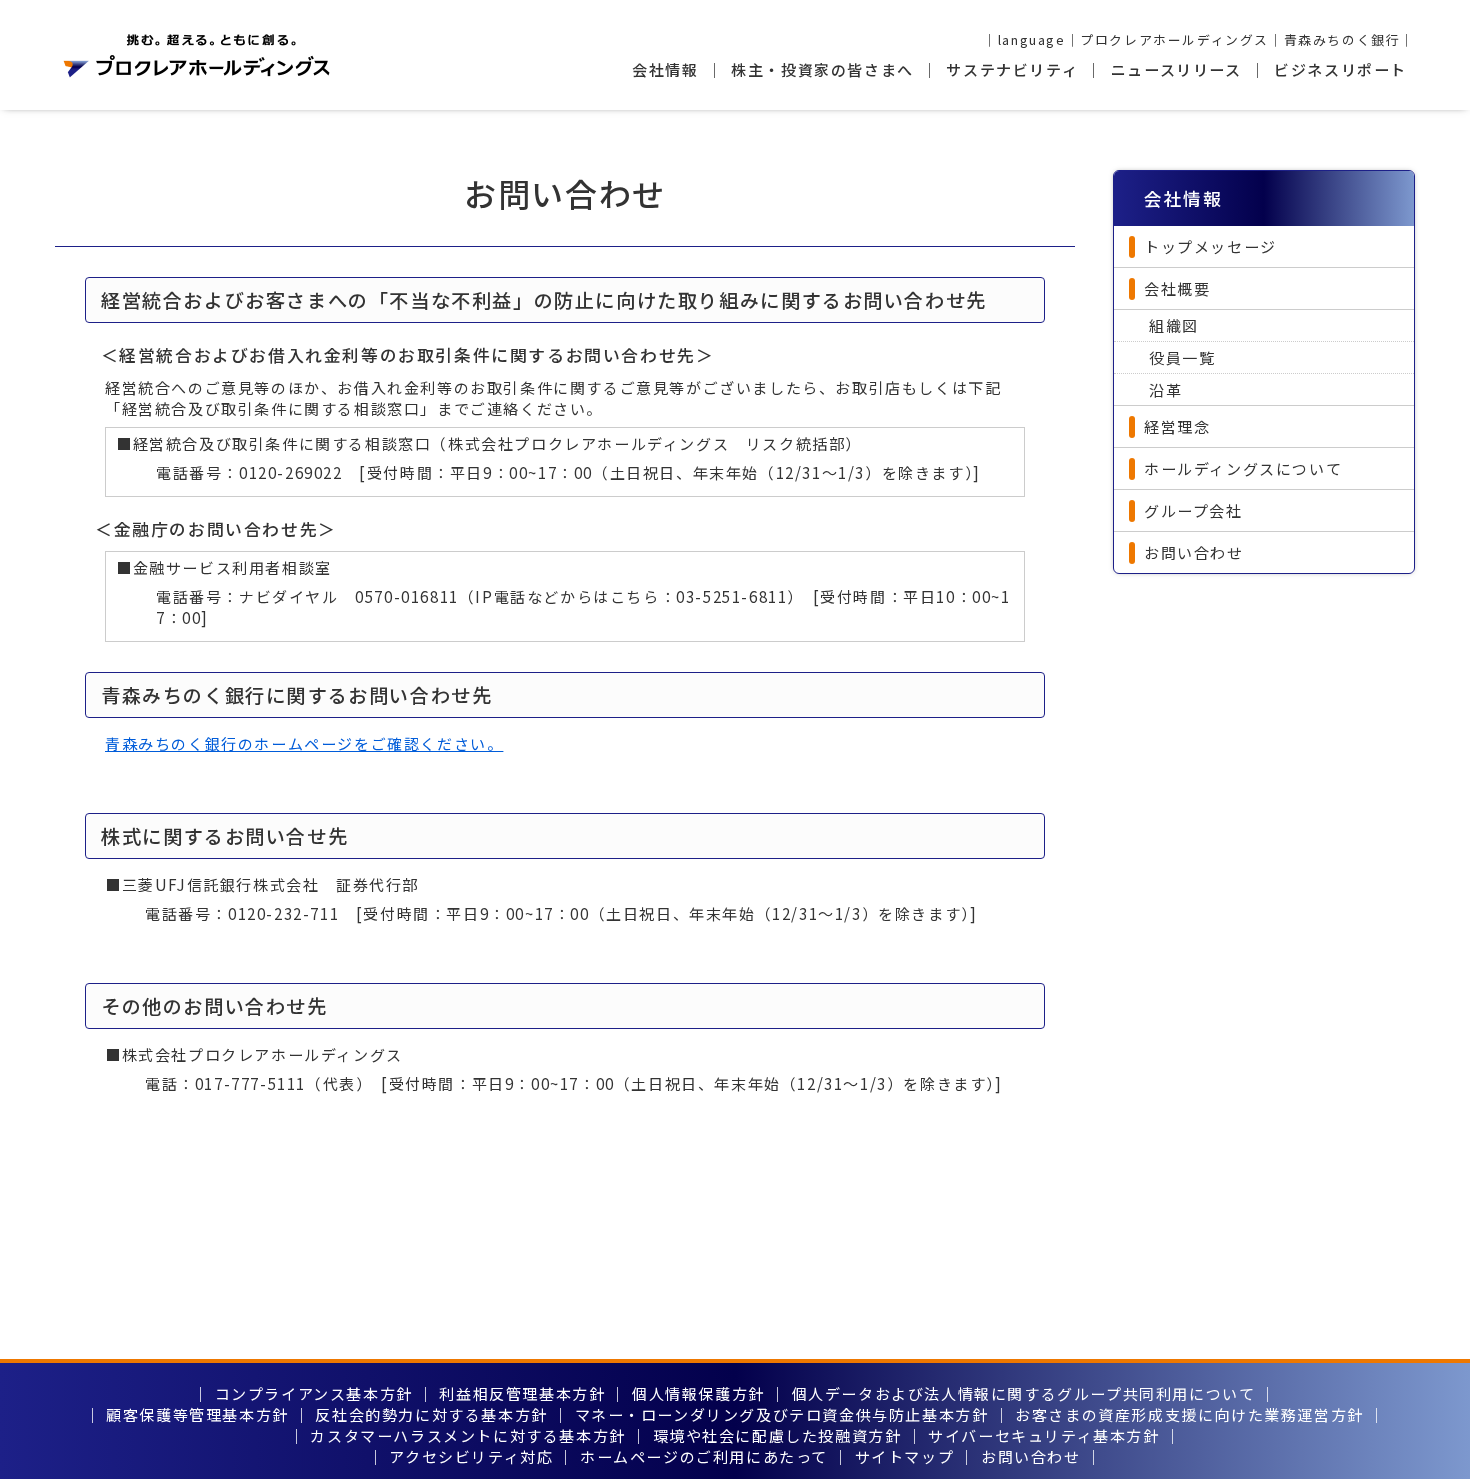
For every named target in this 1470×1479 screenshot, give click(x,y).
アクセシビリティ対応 (471, 1456)
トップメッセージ (1210, 246)
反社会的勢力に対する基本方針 (431, 1414)
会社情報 (665, 69)
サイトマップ (905, 1456)
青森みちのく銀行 (1342, 39)
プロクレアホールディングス (1174, 39)
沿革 (1165, 389)
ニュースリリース (1176, 69)
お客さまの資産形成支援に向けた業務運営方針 (1189, 1414)
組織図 (1174, 325)
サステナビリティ (1012, 69)
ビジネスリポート (1340, 69)
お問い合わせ (1194, 552)
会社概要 (1177, 288)
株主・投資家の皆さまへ (822, 69)
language (1032, 39)
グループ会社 (1193, 510)
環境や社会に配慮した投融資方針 (777, 1435)
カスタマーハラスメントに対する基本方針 (467, 1435)
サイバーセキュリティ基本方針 (1043, 1435)
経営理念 (1177, 426)
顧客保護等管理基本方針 (197, 1414)
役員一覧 (1182, 357)
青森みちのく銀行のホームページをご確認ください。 (304, 743)
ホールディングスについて (1243, 468)
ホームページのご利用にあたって (704, 1456)
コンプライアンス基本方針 (314, 1393)
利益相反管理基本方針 (522, 1393)
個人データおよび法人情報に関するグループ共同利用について (1024, 1393)
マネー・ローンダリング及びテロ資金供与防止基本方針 (782, 1414)
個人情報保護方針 (698, 1393)
